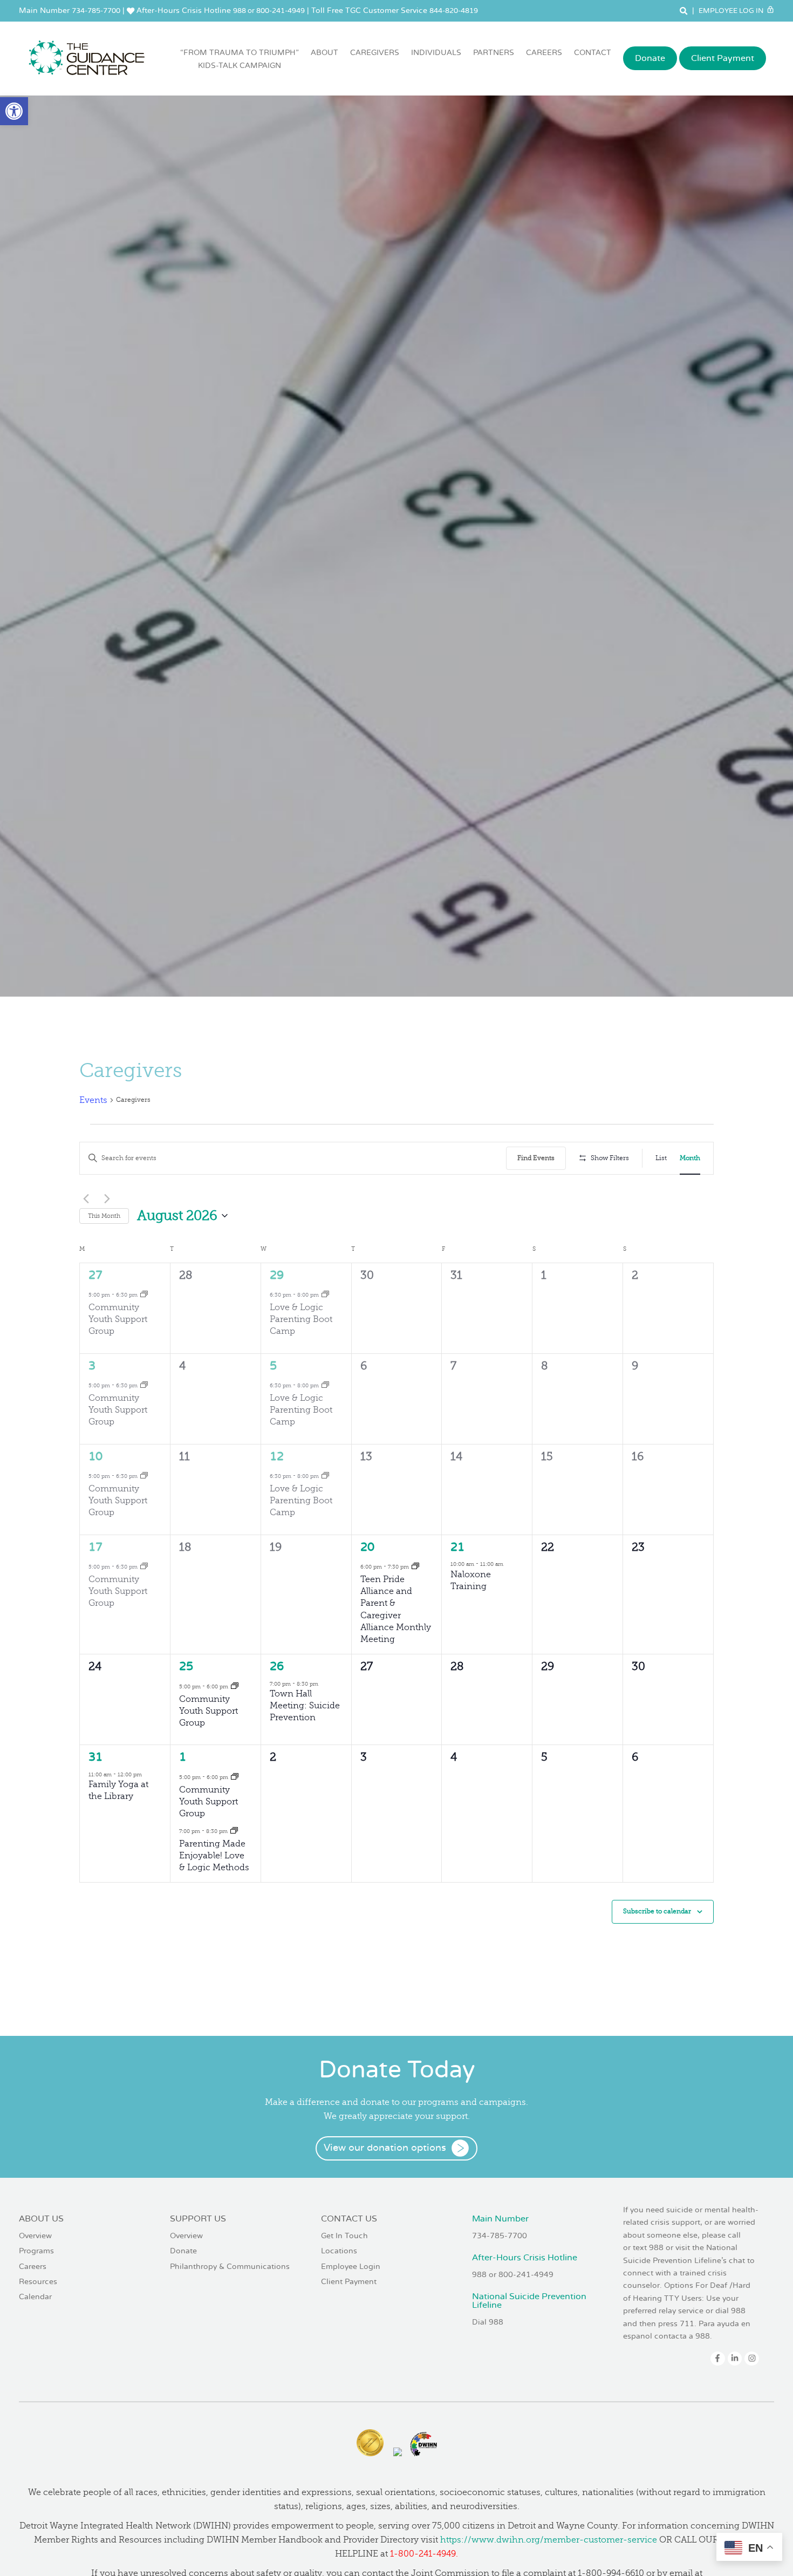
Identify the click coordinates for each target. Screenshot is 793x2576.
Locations (339, 2251)
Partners (494, 53)
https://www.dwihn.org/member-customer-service (549, 2540)
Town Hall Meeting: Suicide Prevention (305, 1706)
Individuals (436, 53)
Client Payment (723, 58)
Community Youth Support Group (118, 1319)
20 (367, 1547)
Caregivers (375, 53)
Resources (38, 2282)
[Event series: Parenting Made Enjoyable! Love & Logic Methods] (234, 1831)
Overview (35, 2236)
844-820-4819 (454, 11)
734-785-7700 (96, 11)
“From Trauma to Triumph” (240, 59)
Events (93, 1100)
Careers (544, 53)
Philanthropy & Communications (230, 2267)
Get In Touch (344, 2236)
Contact (593, 53)
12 (277, 1457)
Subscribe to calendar (657, 1911)
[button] (14, 111)
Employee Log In (732, 11)
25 (186, 1667)
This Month (104, 1216)
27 (95, 1275)
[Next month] (107, 1198)
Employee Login (351, 2267)
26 (277, 1667)
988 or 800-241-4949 (269, 11)
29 (277, 1275)
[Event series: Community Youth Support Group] (144, 1294)
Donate (650, 58)
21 (457, 1547)
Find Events (536, 1158)
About (324, 53)
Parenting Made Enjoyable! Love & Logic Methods (214, 1856)
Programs (36, 2251)
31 (95, 1757)
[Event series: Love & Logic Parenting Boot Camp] (325, 1294)
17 (95, 1547)
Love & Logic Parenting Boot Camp (301, 1319)
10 (95, 1457)
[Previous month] (86, 1198)
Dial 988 (488, 2322)
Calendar (35, 2297)
